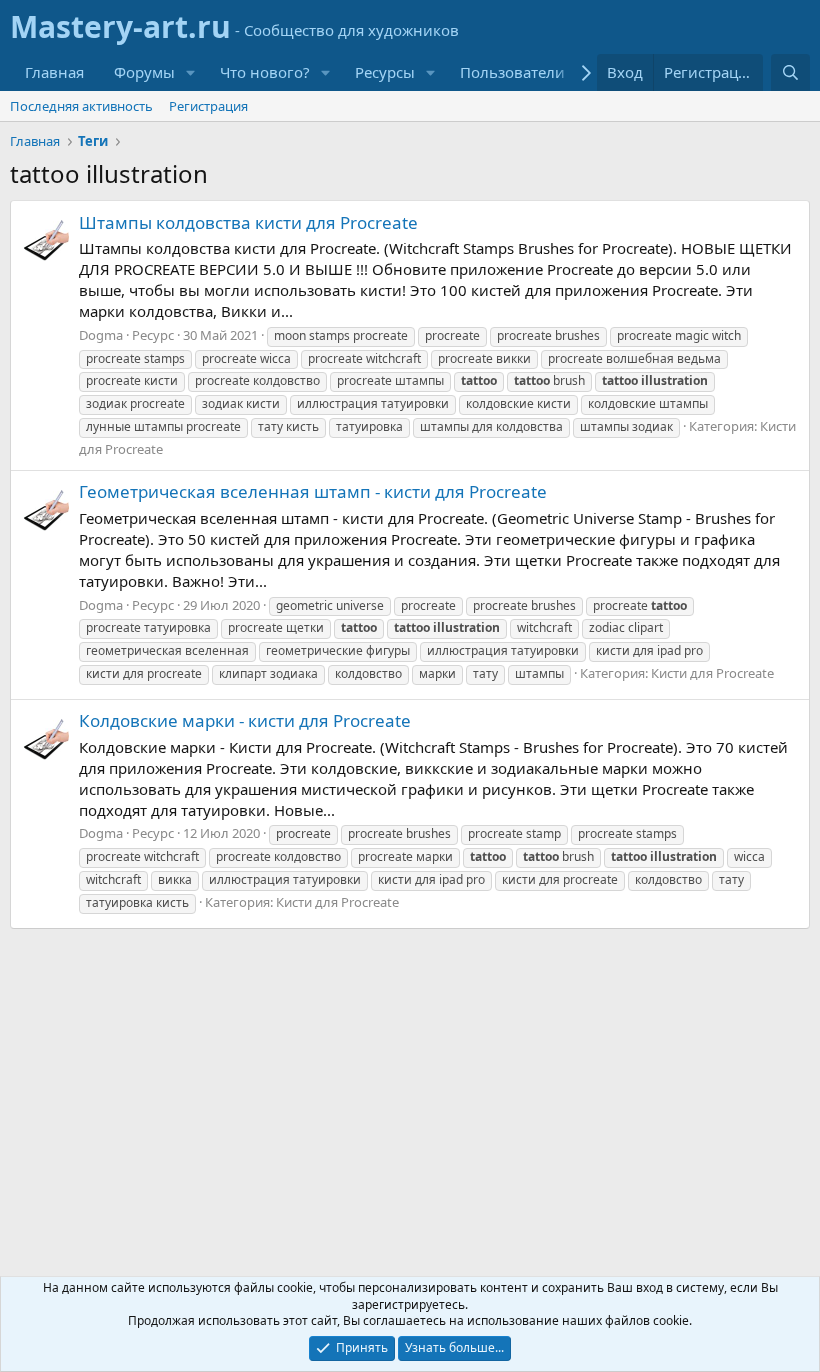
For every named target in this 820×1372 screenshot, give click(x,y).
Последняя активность (81, 106)
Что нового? (265, 72)
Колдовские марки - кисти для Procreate (245, 720)
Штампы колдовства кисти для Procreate (248, 222)
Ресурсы (385, 72)
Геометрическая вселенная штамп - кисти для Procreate (313, 491)
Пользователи (512, 72)
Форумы (144, 72)
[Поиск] (790, 72)
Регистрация (208, 106)
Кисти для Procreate (712, 673)
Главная (54, 72)
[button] (191, 72)
